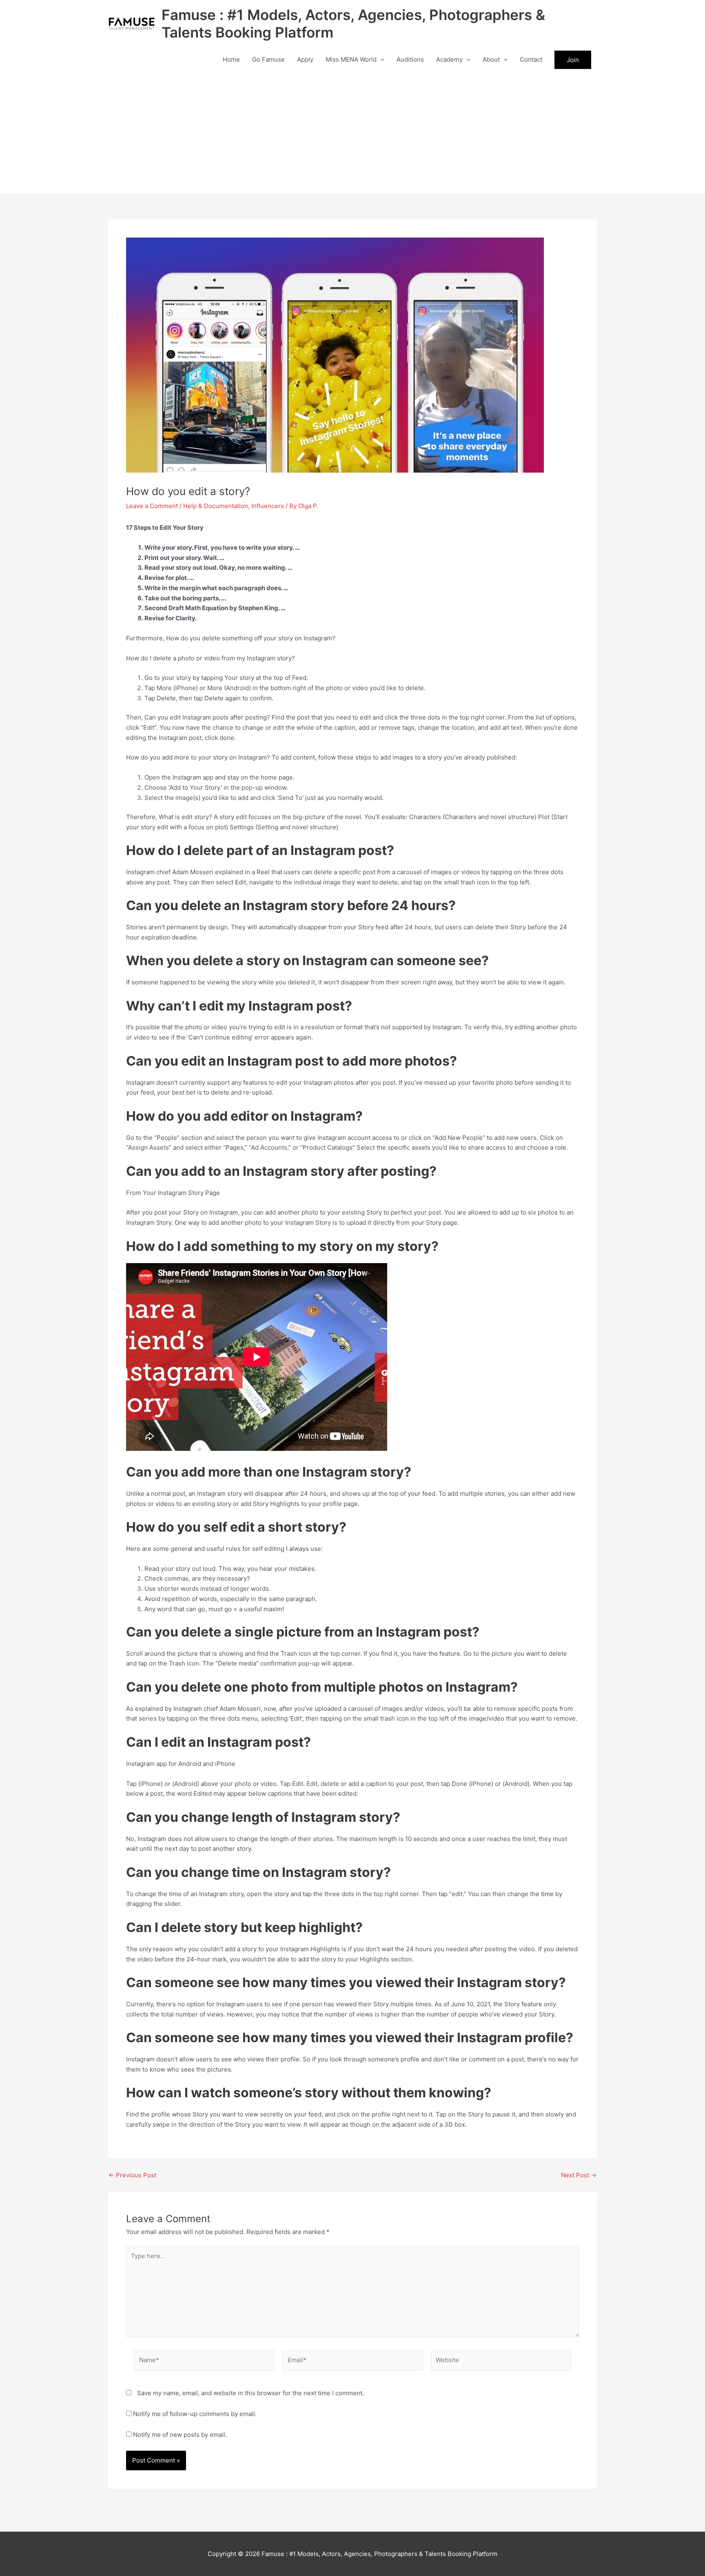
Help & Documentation (216, 506)
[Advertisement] (352, 133)
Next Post (579, 2175)
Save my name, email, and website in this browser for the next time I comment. (251, 2393)
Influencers (268, 506)
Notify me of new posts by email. (180, 2435)
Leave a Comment (152, 506)
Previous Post (132, 2175)
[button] (380, 60)
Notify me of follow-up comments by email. (195, 2414)
